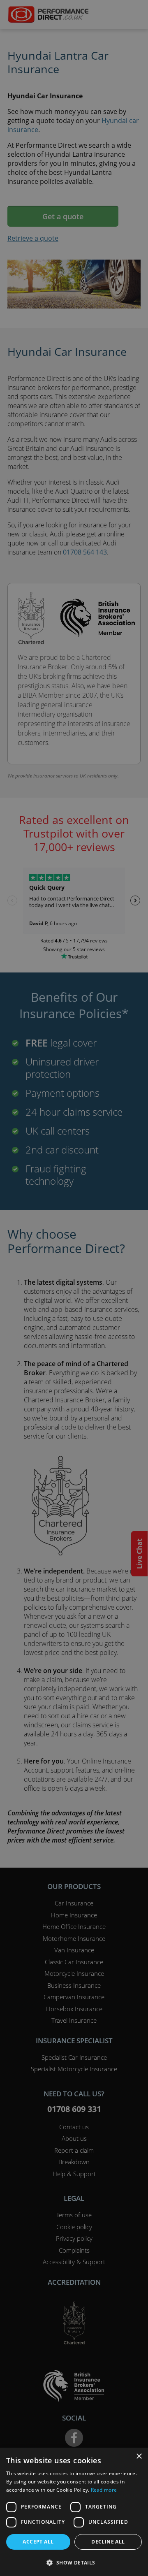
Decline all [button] (108, 2542)
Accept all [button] (38, 2542)
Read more (104, 2490)
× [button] (139, 2456)
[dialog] (74, 1288)
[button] (74, 2562)
